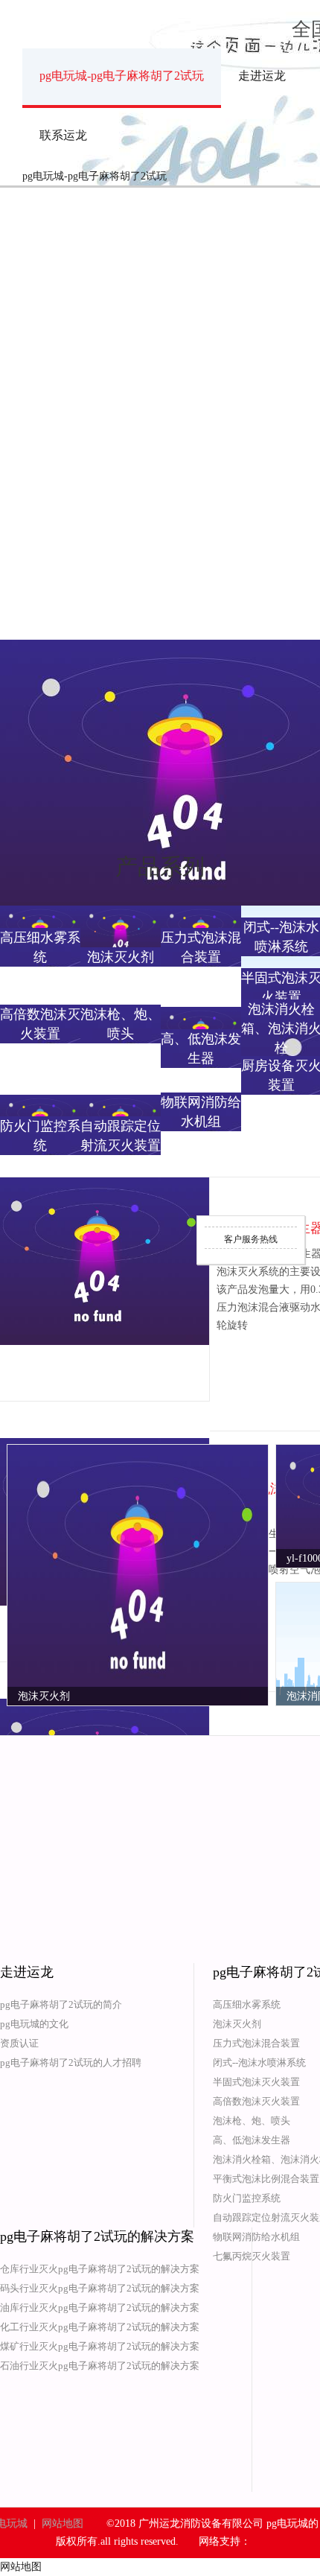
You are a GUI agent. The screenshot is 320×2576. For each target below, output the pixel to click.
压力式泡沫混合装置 (256, 2043)
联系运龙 (63, 135)
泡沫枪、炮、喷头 (252, 2121)
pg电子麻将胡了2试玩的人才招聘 (71, 2063)
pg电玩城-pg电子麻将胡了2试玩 (122, 76)
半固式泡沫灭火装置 (256, 2082)
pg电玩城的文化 (34, 2024)
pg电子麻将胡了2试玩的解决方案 (97, 2236)
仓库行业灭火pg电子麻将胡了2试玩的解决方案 (100, 2269)
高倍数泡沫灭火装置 (256, 2101)
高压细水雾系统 (247, 2004)
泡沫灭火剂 (237, 2024)
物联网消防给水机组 (256, 2237)
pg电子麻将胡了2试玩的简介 (61, 2004)
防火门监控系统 (247, 2198)
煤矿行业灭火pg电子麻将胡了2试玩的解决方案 (100, 2346)
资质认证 (19, 2043)
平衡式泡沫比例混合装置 (266, 2179)
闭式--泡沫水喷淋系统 (259, 2063)
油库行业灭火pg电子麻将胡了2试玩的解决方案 (100, 2308)
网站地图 (63, 2523)
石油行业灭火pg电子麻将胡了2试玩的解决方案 (100, 2366)
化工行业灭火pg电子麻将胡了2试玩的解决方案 (100, 2327)
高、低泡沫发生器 (252, 2140)
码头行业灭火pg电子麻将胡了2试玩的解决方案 (100, 2288)
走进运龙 (262, 76)
